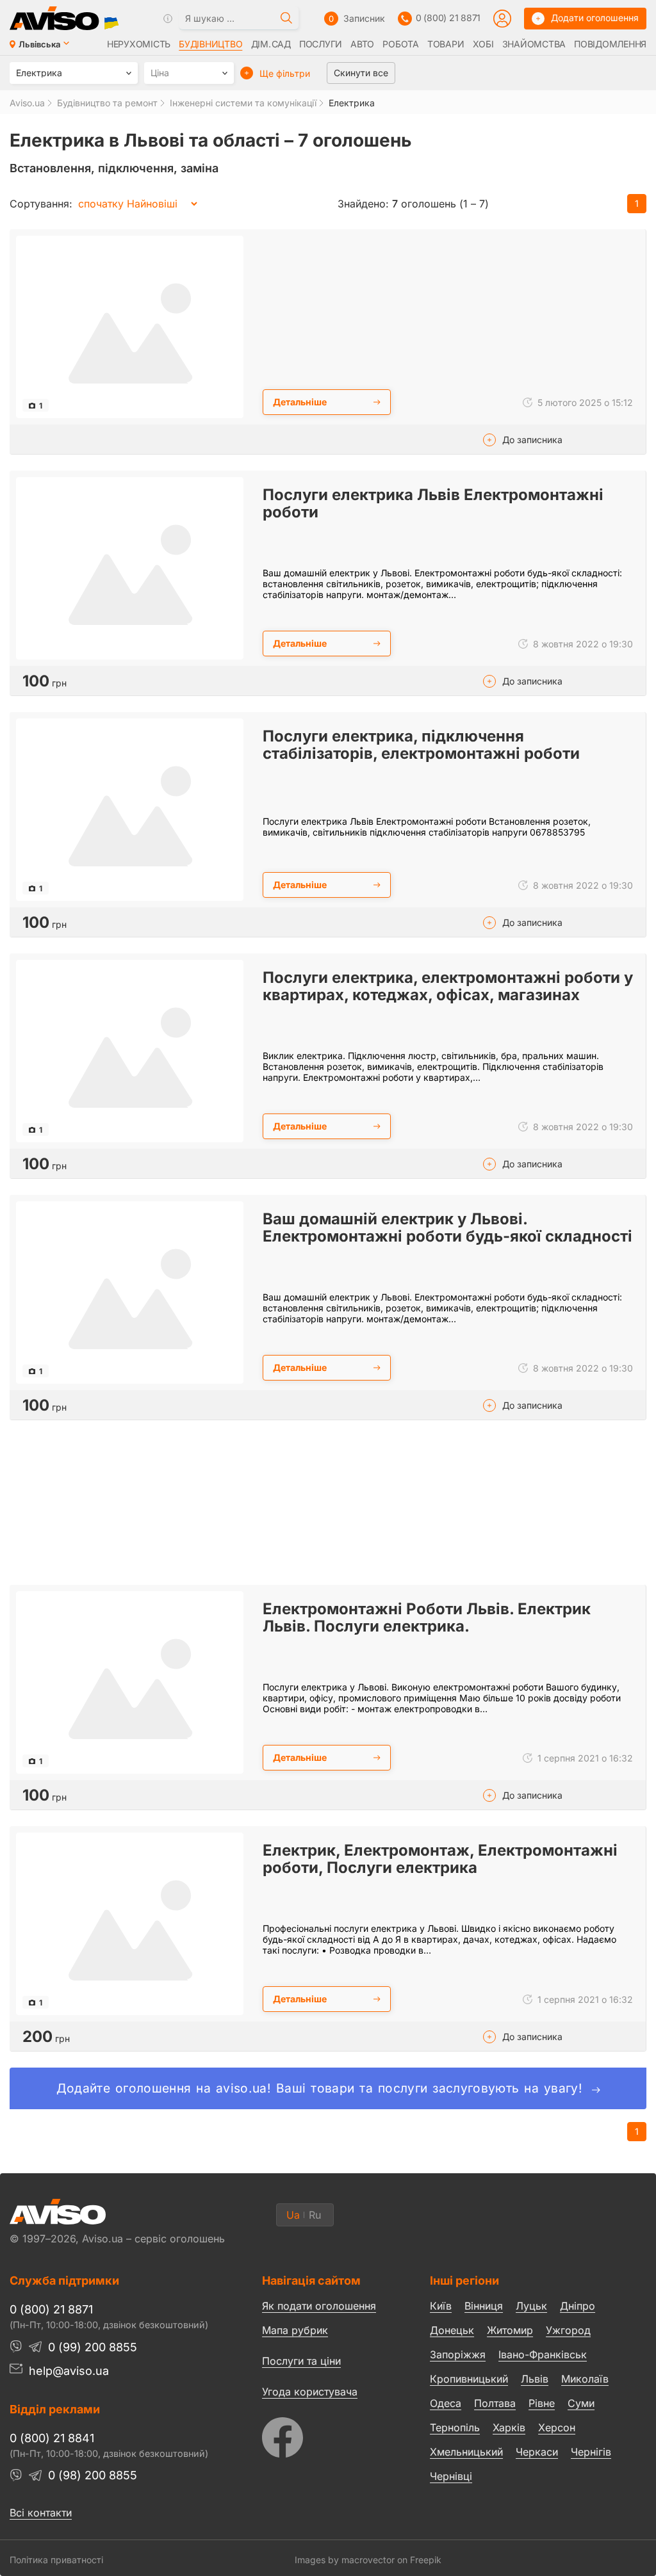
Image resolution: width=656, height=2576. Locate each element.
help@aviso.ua (69, 2371)
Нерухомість (139, 44)
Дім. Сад (271, 44)
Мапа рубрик (295, 2330)
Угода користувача (310, 2391)
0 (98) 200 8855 (93, 2475)
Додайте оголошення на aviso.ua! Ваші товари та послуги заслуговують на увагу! (322, 2088)
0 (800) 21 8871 (448, 18)
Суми (581, 2403)
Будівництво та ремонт (107, 103)
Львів (535, 2379)
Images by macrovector (345, 2560)
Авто (362, 44)
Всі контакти (41, 2513)
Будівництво (210, 44)
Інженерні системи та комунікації (243, 103)
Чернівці (451, 2476)
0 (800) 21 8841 (52, 2438)
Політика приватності (56, 2560)
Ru (315, 2215)
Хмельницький (466, 2452)
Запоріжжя (458, 2354)
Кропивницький (469, 2379)
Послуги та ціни (301, 2360)
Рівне (542, 2403)
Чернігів (591, 2452)
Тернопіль (455, 2427)
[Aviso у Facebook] (322, 2434)
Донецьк (452, 2330)
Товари (446, 44)
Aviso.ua (27, 103)
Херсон (557, 2427)
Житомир (510, 2330)
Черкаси (537, 2452)
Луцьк (531, 2306)
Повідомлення (610, 44)
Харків (509, 2427)
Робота (400, 44)
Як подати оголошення (319, 2306)
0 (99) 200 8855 (93, 2347)
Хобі (483, 44)
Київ (441, 2306)
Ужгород (568, 2330)
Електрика (352, 103)
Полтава (495, 2403)
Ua (293, 2215)
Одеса (446, 2403)
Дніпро (578, 2306)
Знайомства (534, 44)
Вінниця (484, 2306)
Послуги (321, 44)
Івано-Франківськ (543, 2354)
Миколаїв (585, 2379)
